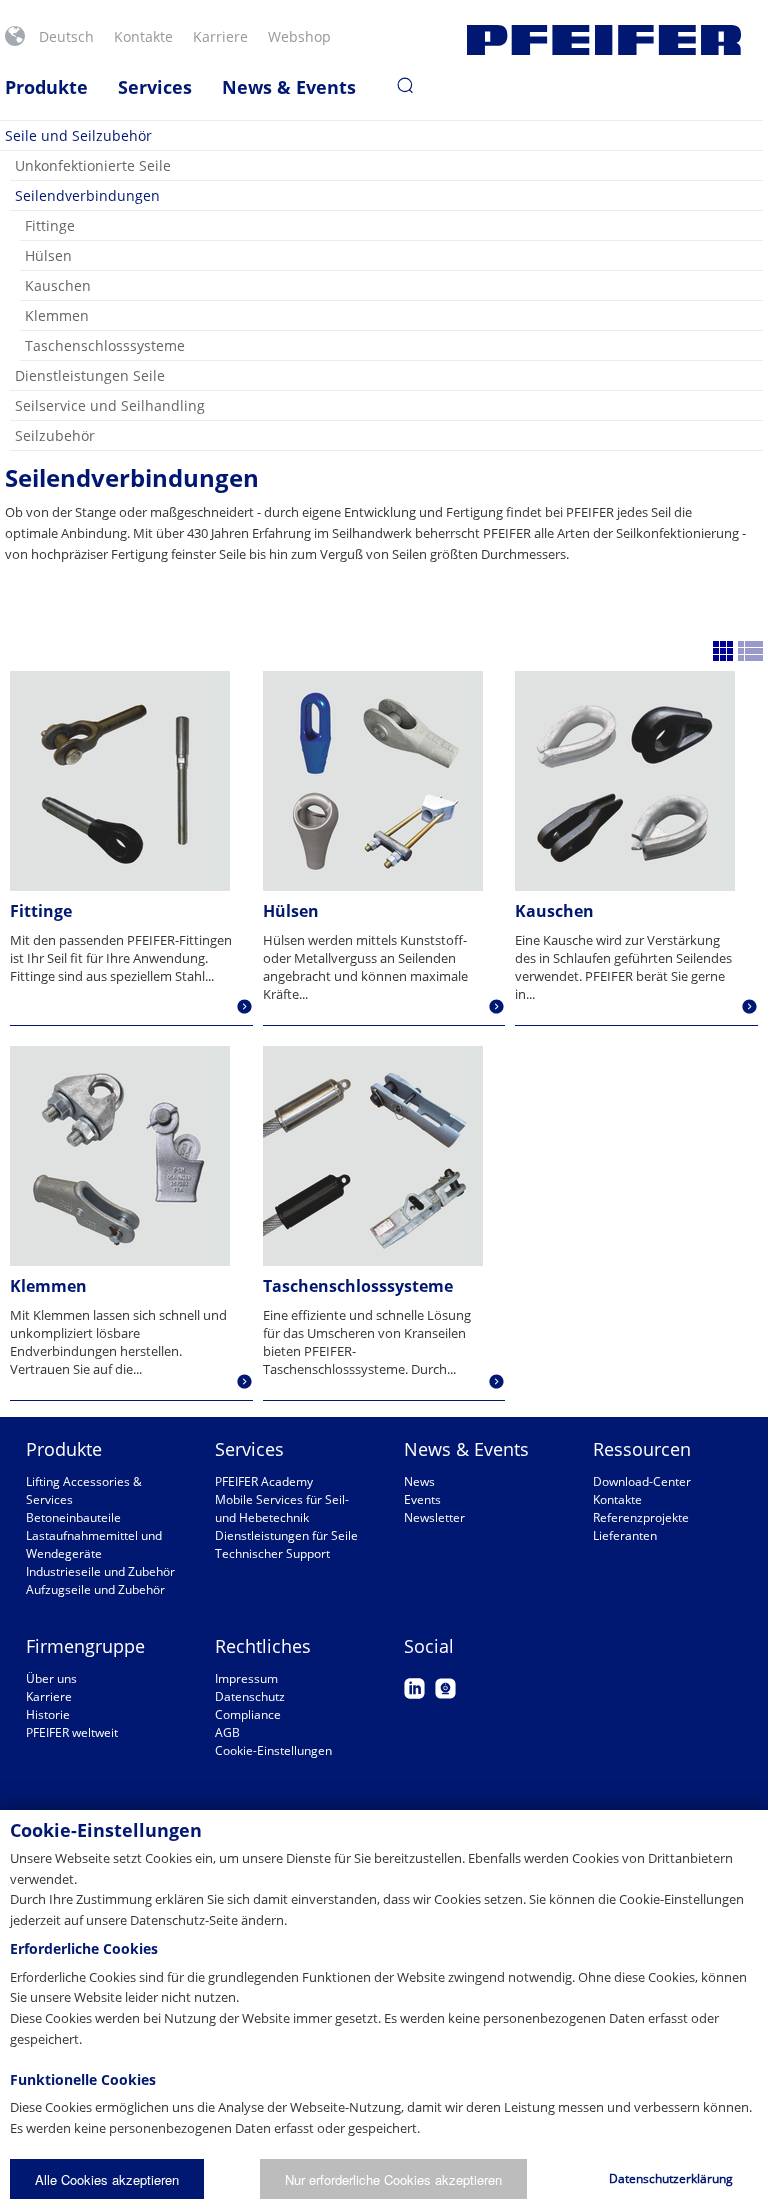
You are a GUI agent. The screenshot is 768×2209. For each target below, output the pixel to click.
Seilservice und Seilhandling (110, 405)
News (419, 1481)
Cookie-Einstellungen (273, 1750)
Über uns (51, 1678)
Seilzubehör (55, 435)
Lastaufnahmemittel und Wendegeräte (94, 1544)
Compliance (248, 1714)
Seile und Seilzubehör (78, 135)
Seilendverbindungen (87, 195)
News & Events (289, 87)
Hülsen (48, 255)
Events (422, 1499)
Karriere (220, 36)
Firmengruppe (85, 1646)
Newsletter (434, 1517)
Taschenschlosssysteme (105, 345)
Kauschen (58, 285)
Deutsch (66, 36)
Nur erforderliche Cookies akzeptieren (393, 2179)
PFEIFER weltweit (72, 1732)
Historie (48, 1714)
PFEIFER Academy (264, 1481)
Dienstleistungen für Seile (286, 1535)
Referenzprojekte (641, 1517)
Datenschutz (250, 1696)
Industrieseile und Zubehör (100, 1571)
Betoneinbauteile (73, 1517)
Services (155, 87)
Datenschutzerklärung (671, 2178)
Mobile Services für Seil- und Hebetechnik (282, 1508)
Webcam (445, 1688)
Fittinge (50, 225)
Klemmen (57, 315)
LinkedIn (414, 1688)
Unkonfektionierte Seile (93, 165)
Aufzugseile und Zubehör (95, 1589)
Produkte (46, 87)
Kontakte (143, 36)
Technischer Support (272, 1553)
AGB (227, 1732)
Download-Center (642, 1481)
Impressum (246, 1678)
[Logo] (604, 40)
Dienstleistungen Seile (90, 375)
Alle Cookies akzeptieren (107, 2179)
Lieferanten (625, 1535)
